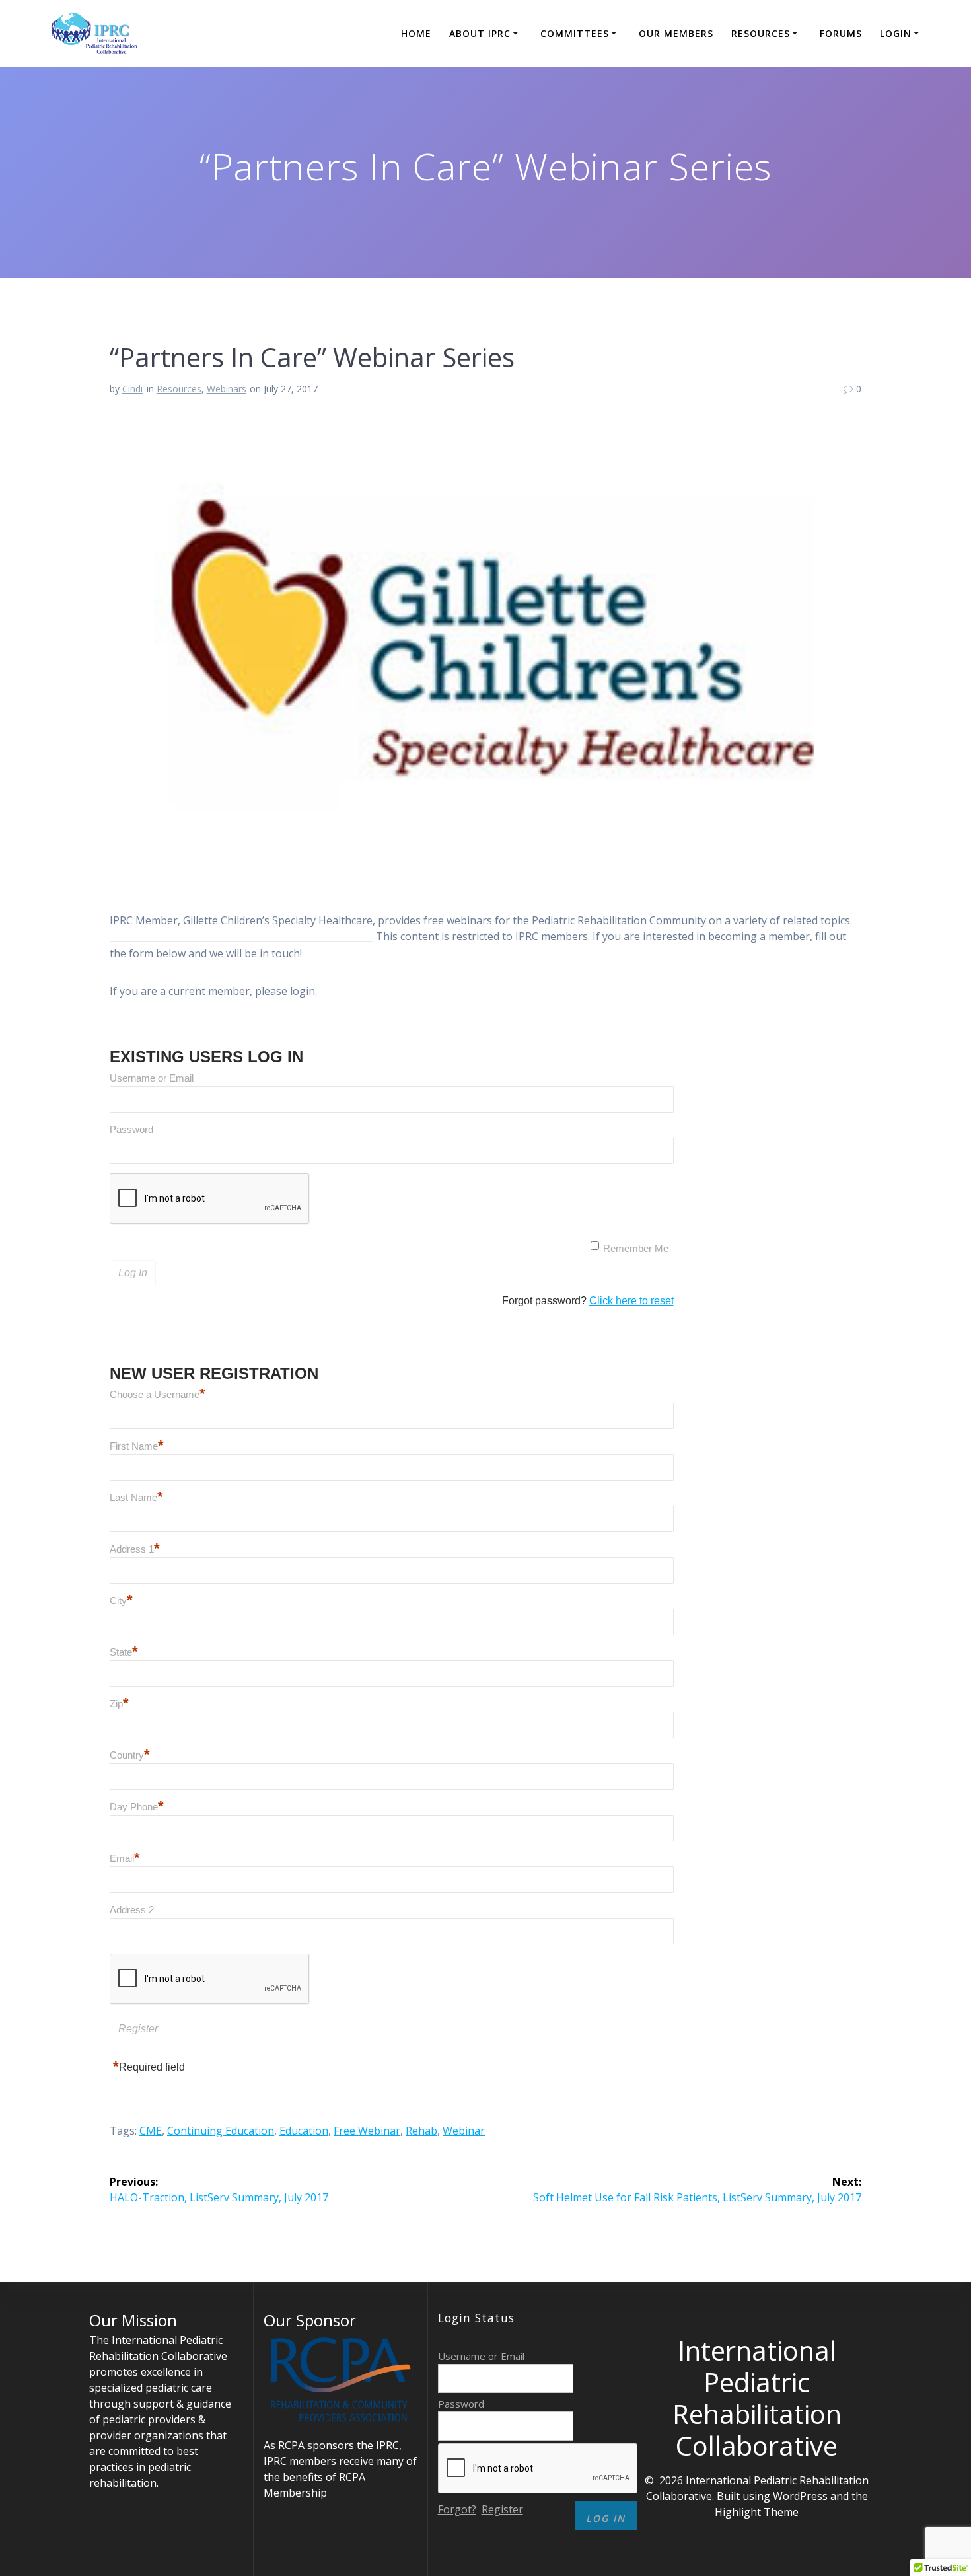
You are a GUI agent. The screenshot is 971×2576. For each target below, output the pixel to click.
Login (896, 33)
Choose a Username (158, 1394)
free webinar (367, 2131)
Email (125, 1858)
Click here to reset (631, 1301)
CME (151, 2131)
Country (130, 1755)
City (121, 1601)
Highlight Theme (757, 2512)
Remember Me (636, 1248)
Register (502, 2509)
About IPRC (480, 33)
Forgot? (457, 2509)
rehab (421, 2131)
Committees (575, 33)
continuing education (221, 2131)
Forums (841, 33)
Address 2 (132, 1910)
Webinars (227, 389)
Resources (761, 33)
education (304, 2131)
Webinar (464, 2131)
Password (131, 1129)
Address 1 (135, 1549)
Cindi (132, 389)
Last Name (136, 1497)
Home (416, 33)
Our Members (676, 33)
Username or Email (152, 1078)
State (124, 1652)
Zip (119, 1704)
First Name (137, 1446)
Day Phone (137, 1807)
